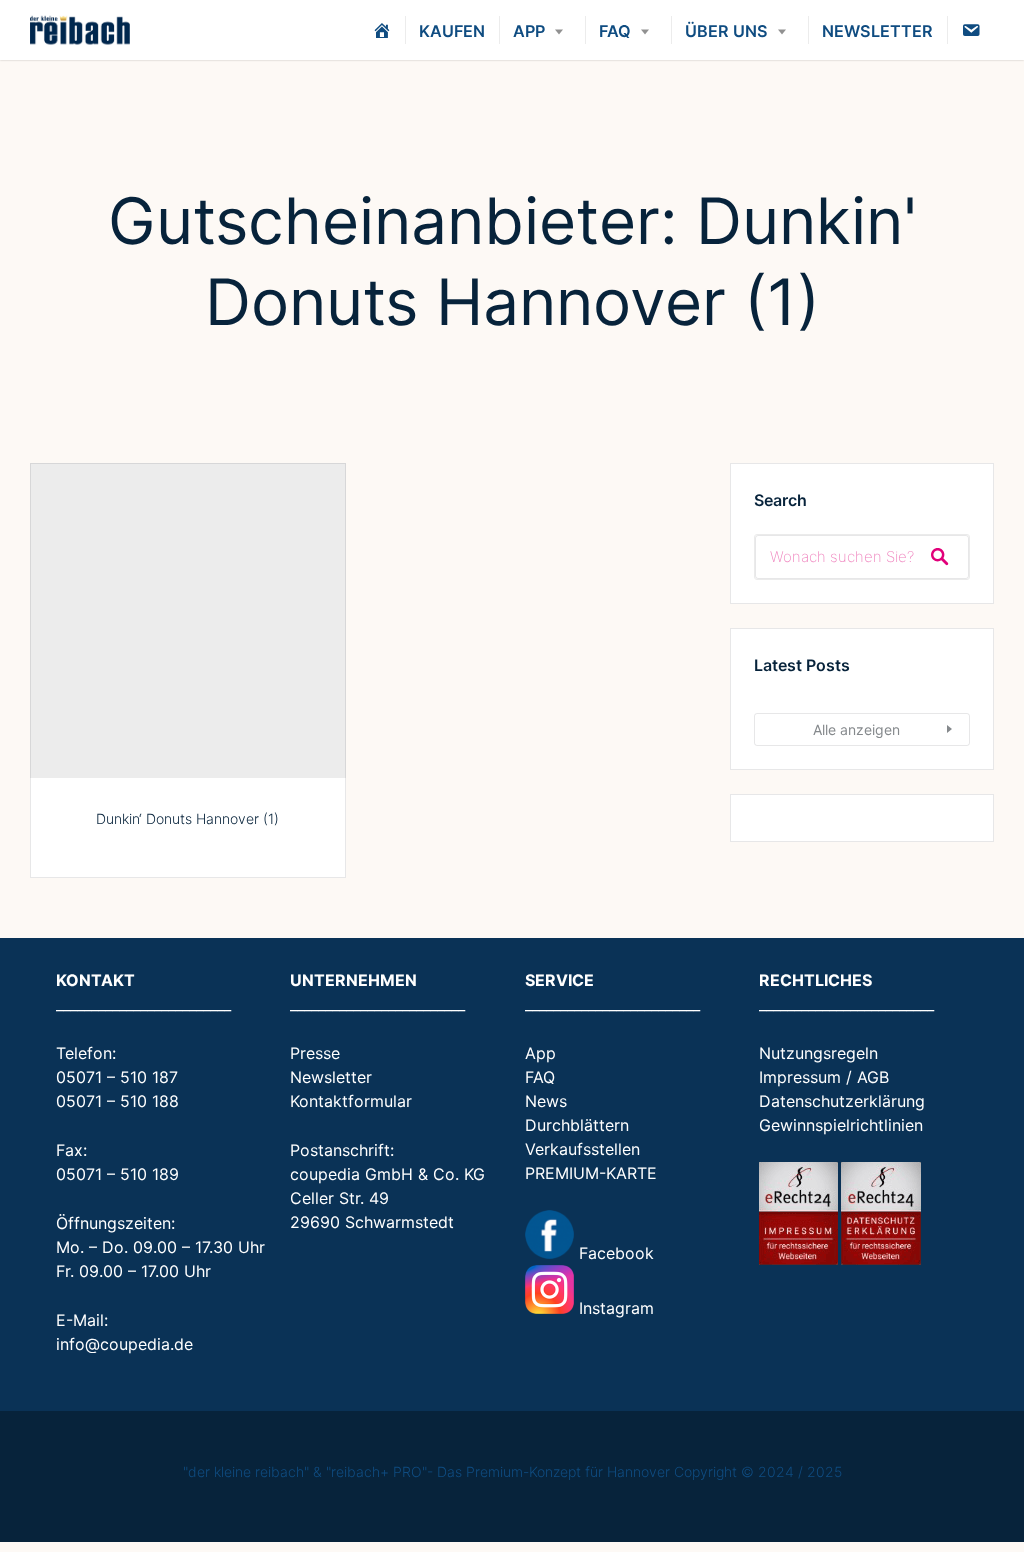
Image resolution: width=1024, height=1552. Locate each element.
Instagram (614, 1308)
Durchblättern (577, 1125)
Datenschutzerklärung (842, 1101)
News (546, 1101)
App (540, 1053)
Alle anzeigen (856, 729)
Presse (315, 1053)
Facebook (614, 1253)
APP (529, 31)
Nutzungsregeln (818, 1053)
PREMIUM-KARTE (591, 1173)
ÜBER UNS (726, 31)
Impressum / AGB (824, 1077)
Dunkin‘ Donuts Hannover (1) (187, 818)
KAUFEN (452, 31)
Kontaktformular (351, 1101)
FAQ (615, 31)
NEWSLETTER (877, 31)
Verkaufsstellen (582, 1149)
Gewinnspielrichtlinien (841, 1125)
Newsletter (331, 1077)
